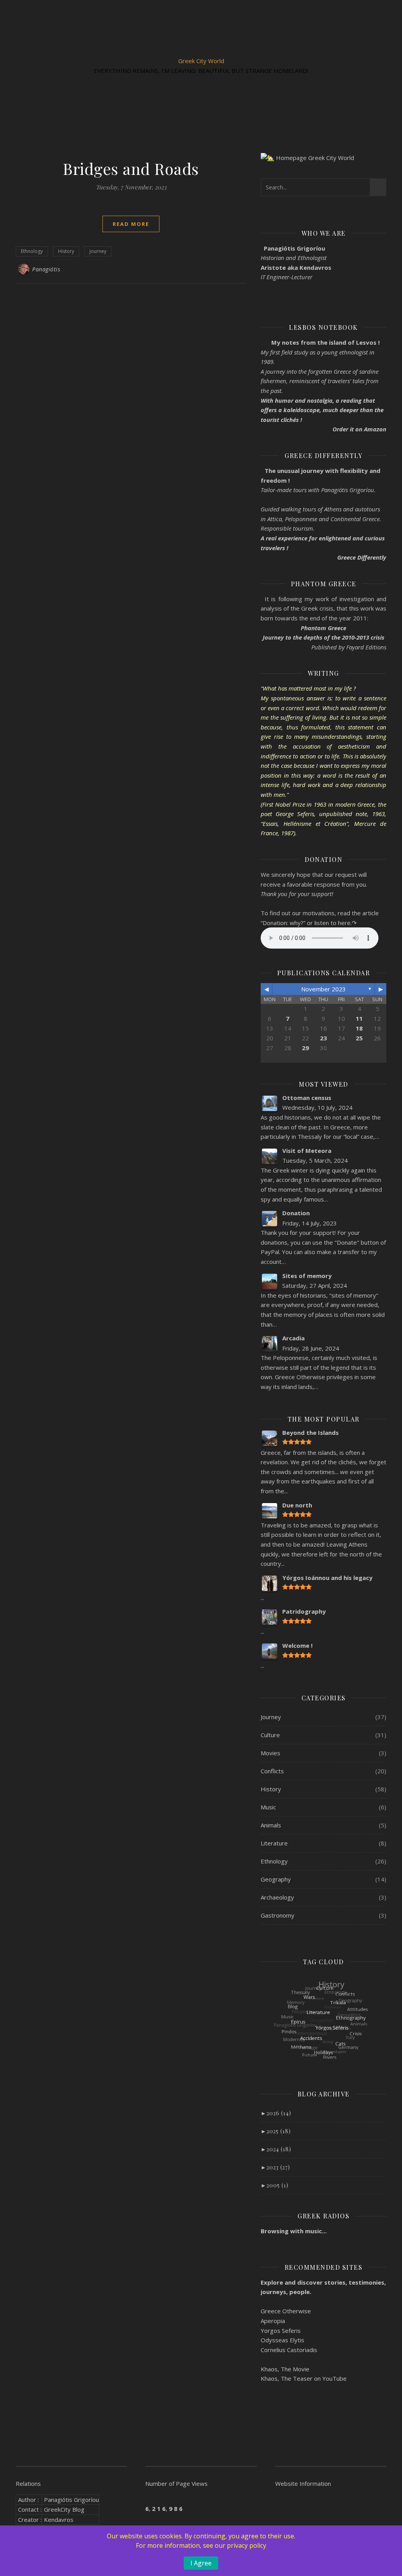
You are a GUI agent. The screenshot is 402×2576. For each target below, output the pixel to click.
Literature (274, 1843)
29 (305, 1048)
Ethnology (32, 251)
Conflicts (272, 1771)
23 (323, 1038)
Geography (276, 1879)
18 (359, 1028)
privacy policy (247, 2545)
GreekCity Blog (64, 2509)
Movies (270, 1753)
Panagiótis (46, 269)
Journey (98, 251)
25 (359, 1038)
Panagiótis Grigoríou (71, 2500)
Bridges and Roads (131, 168)
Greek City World (201, 61)
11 (359, 1018)
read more (131, 224)
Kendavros (59, 2520)
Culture (270, 1735)
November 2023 (323, 989)
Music (268, 1807)
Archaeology (277, 1897)
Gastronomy (278, 1915)
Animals (271, 1825)
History (66, 251)
